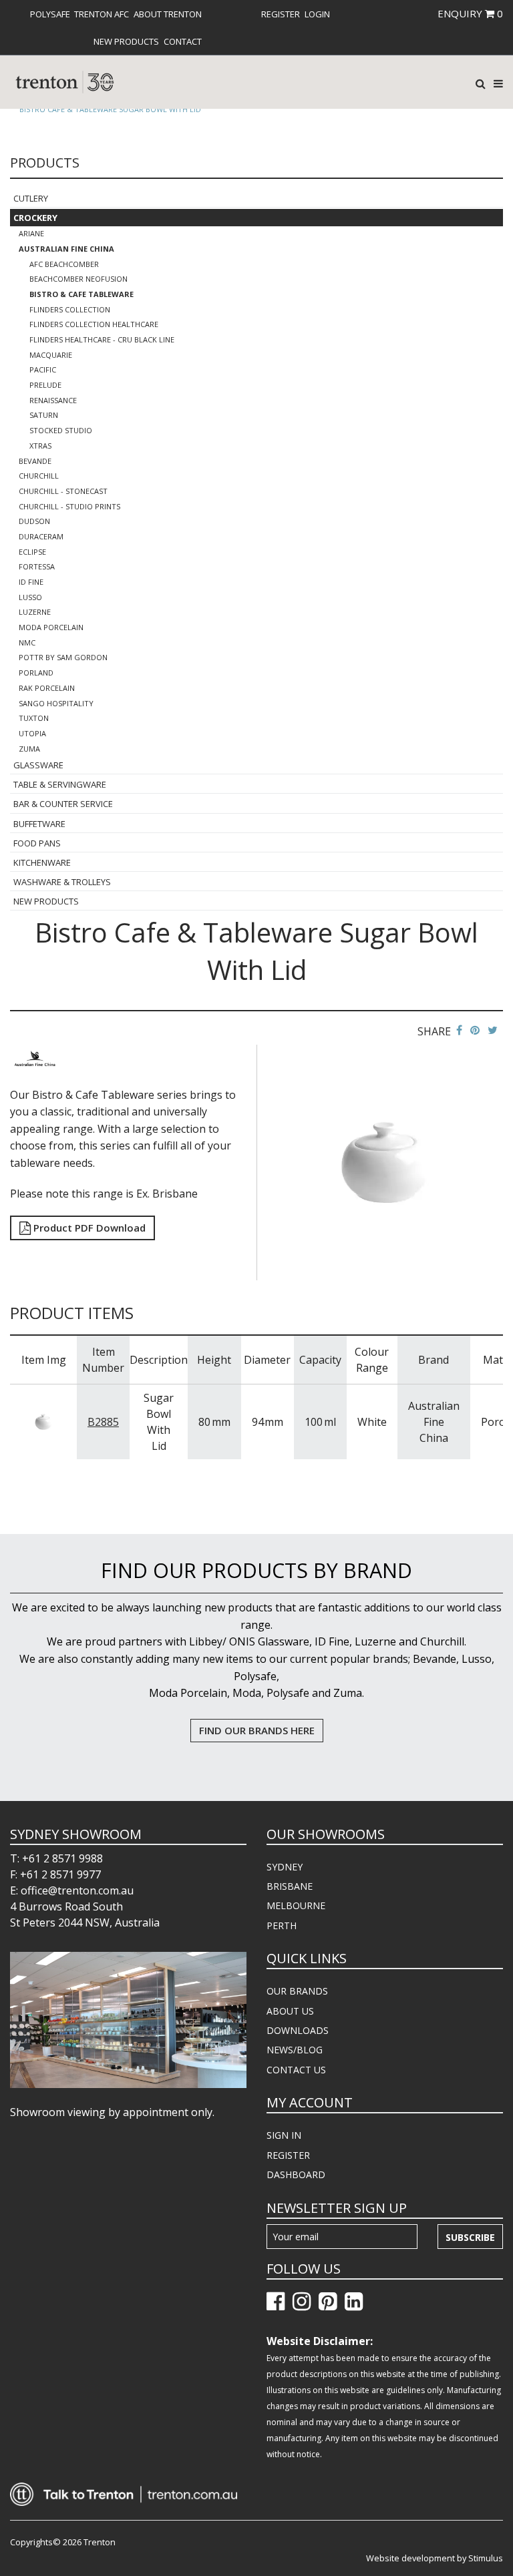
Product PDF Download (88, 1228)
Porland (36, 673)
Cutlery (31, 198)
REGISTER (288, 2155)
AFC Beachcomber (64, 264)
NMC (27, 642)
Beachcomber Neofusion (78, 279)
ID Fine (31, 582)
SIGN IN (284, 2135)
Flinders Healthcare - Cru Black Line (102, 339)
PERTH (282, 1925)
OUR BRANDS (297, 1991)
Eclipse (32, 552)
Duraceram (41, 536)
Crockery (35, 218)
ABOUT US (290, 2011)
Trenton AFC (102, 14)
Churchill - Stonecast (63, 491)
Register (281, 14)
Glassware (38, 765)
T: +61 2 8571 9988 (56, 1858)
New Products (126, 41)
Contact (183, 41)
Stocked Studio (61, 430)
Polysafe (50, 14)
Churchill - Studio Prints (69, 506)
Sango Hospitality (56, 703)
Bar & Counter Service (63, 804)
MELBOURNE (296, 1905)
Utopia (32, 733)
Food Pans (37, 843)
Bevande (35, 461)
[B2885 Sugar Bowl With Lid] (43, 1421)
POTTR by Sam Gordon (63, 657)
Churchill (39, 476)
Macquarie (51, 355)
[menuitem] (50, 14)
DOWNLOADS (298, 2030)
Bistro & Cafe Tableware (81, 294)
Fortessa (37, 566)
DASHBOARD (296, 2174)
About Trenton (168, 14)
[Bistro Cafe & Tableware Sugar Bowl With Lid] (385, 1162)
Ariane (31, 233)
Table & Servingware (60, 784)
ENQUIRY (470, 13)
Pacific (43, 369)
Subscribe (470, 2237)
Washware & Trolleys (62, 882)
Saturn (44, 415)
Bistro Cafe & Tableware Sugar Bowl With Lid (110, 109)
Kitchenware (42, 862)
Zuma (29, 749)
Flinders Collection (70, 309)
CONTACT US (296, 2070)
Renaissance (53, 400)
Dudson (34, 521)
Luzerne (35, 612)
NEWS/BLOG (295, 2050)
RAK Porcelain (47, 688)
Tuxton (34, 718)
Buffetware (39, 824)
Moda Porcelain (51, 627)
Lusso (30, 597)
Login (317, 14)
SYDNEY (285, 1867)
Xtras (40, 446)
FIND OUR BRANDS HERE (257, 1730)
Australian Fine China (66, 249)
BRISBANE (290, 1886)
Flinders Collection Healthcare (94, 324)
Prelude (45, 385)
